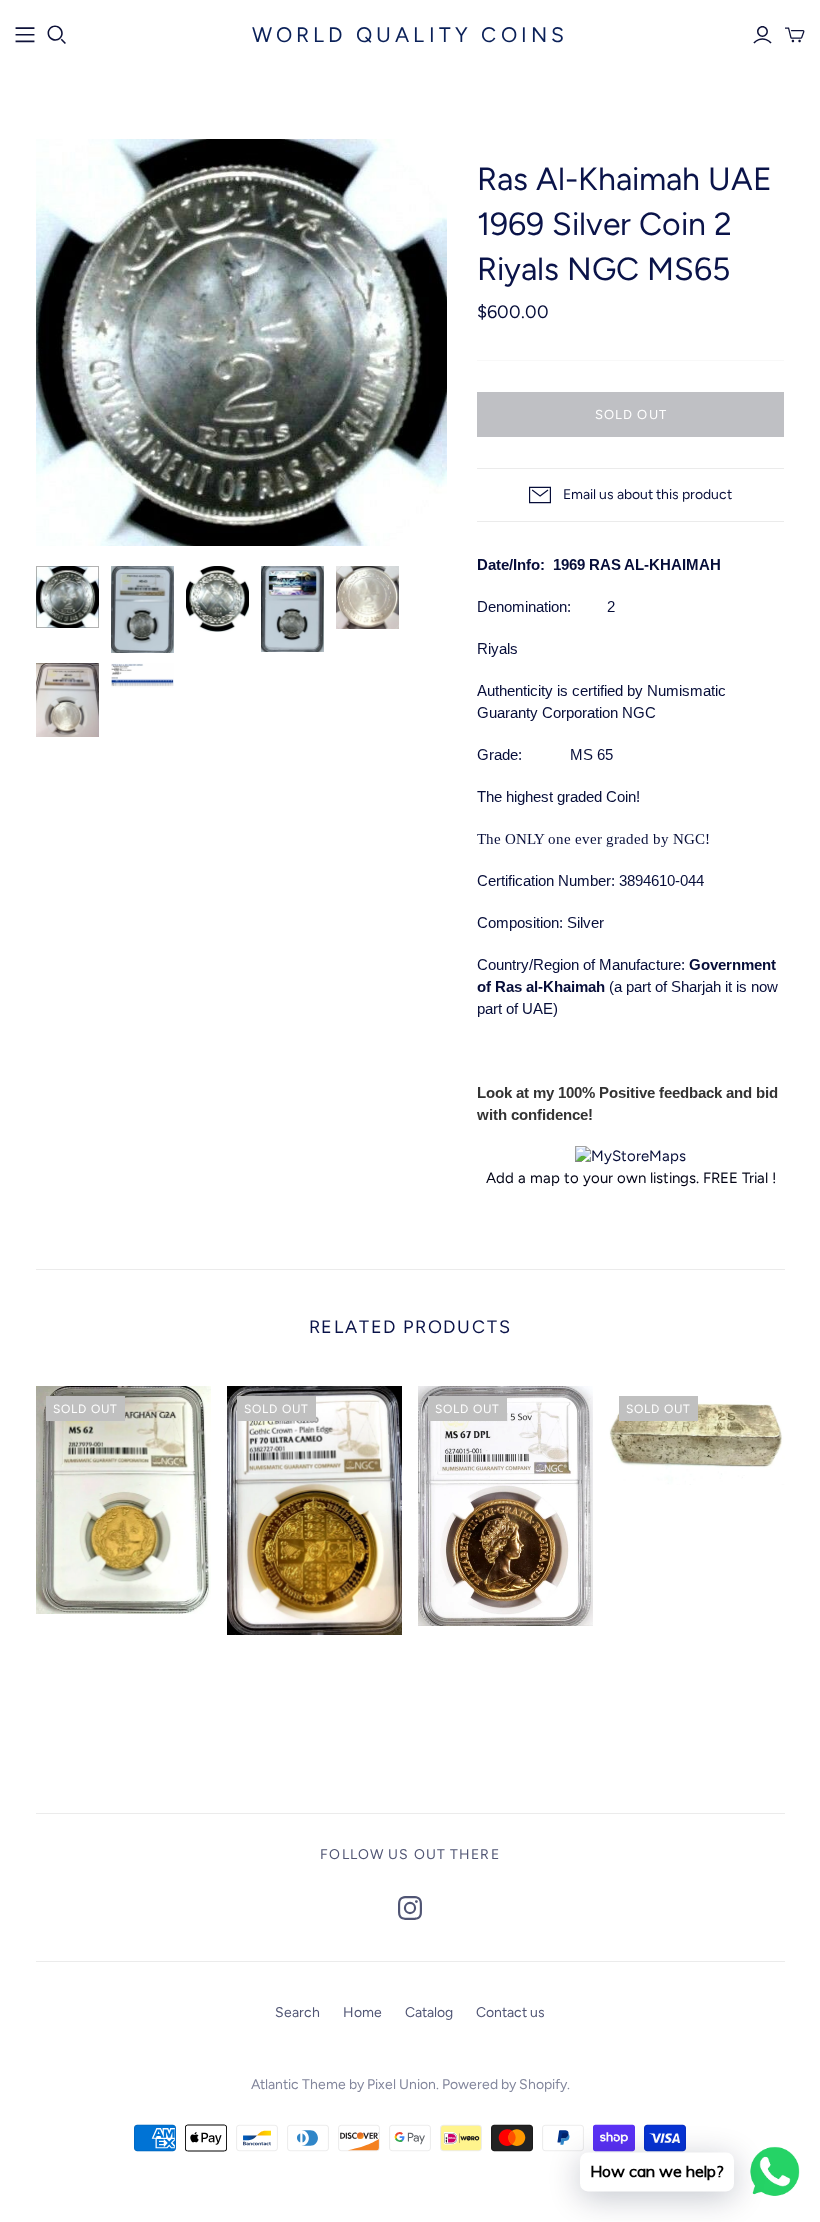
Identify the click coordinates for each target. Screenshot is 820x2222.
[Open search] (57, 35)
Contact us (510, 2012)
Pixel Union (401, 2084)
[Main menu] (25, 35)
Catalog (429, 2012)
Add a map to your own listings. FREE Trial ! (631, 1178)
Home (362, 2012)
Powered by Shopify (504, 2084)
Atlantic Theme (298, 2084)
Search (297, 2012)
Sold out (630, 414)
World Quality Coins (410, 34)
